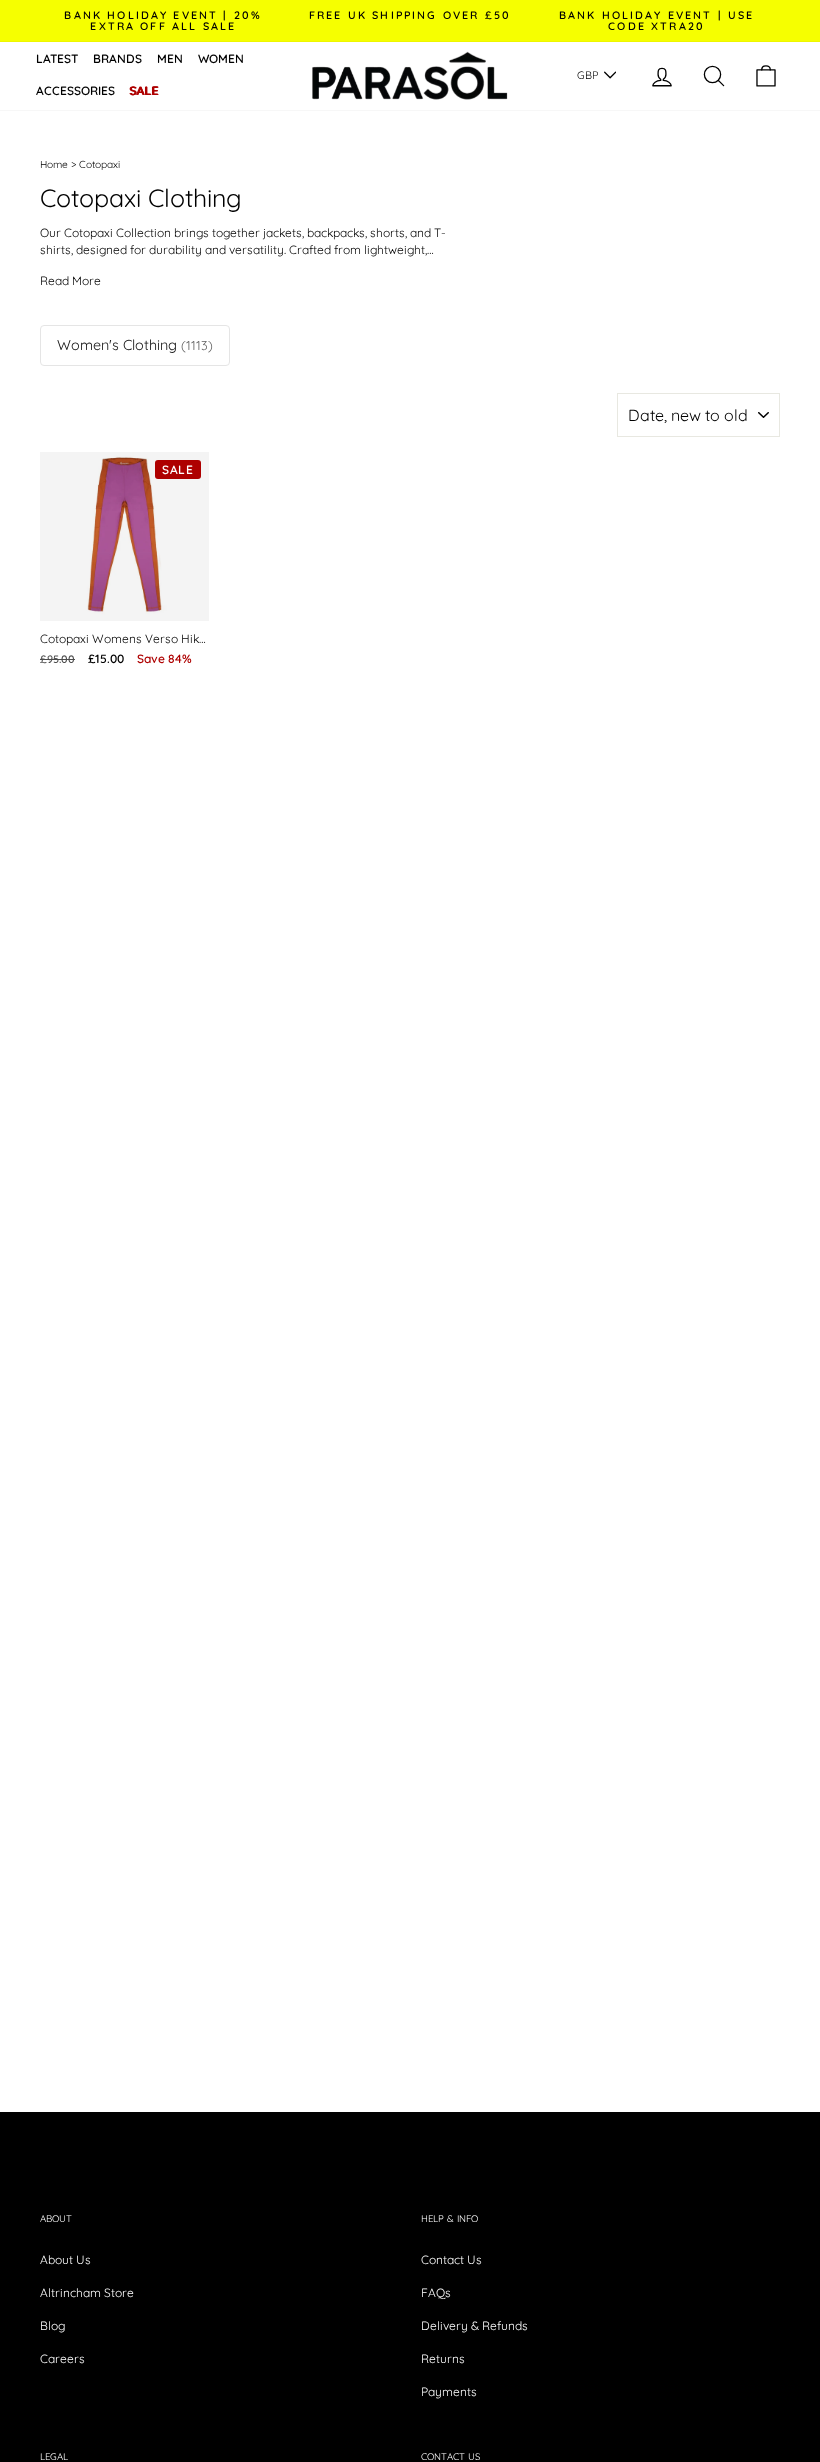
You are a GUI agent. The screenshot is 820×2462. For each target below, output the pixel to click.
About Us (65, 2259)
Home (54, 164)
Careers (62, 2358)
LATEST (57, 58)
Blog (52, 2325)
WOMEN (221, 58)
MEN (170, 58)
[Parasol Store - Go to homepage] (410, 76)
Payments (449, 2391)
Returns (443, 2358)
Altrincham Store (87, 2292)
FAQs (436, 2292)
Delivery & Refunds (474, 2325)
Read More (70, 281)
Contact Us (451, 2259)
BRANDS (117, 58)
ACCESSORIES (75, 90)
